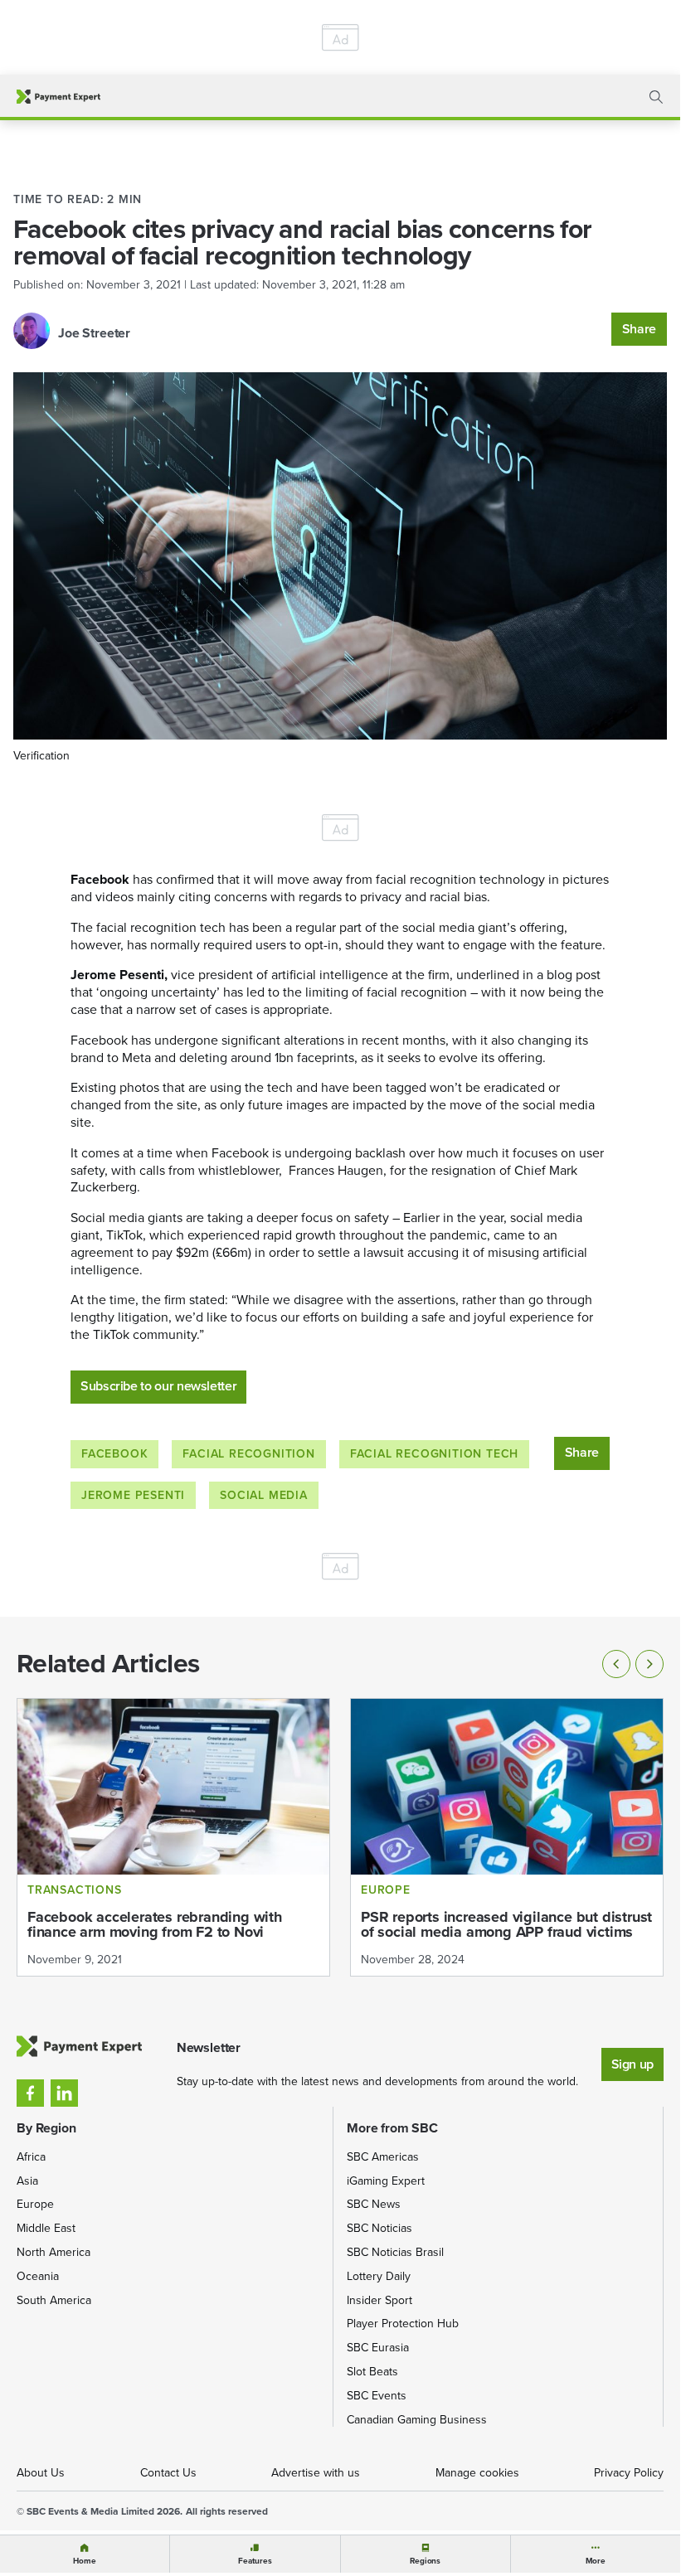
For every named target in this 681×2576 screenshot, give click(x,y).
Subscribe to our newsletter (158, 1386)
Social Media (264, 1495)
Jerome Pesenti (133, 1495)
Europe (35, 2204)
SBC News (374, 2204)
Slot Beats (372, 2372)
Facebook (114, 1454)
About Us (41, 2473)
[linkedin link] (64, 2093)
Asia (27, 2181)
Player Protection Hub (403, 2324)
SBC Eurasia (378, 2348)
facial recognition (248, 1454)
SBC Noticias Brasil (395, 2252)
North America (54, 2252)
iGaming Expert (386, 2181)
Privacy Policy (629, 2473)
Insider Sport (379, 2300)
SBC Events (377, 2396)
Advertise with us (316, 2473)
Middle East (46, 2228)
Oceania (38, 2276)
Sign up (632, 2064)
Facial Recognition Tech (434, 1454)
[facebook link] (30, 2093)
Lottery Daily (379, 2276)
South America (54, 2300)
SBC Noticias (379, 2228)
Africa (31, 2157)
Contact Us (168, 2473)
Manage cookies (477, 2473)
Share (639, 329)
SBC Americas (383, 2157)
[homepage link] (58, 97)
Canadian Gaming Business (417, 2420)
